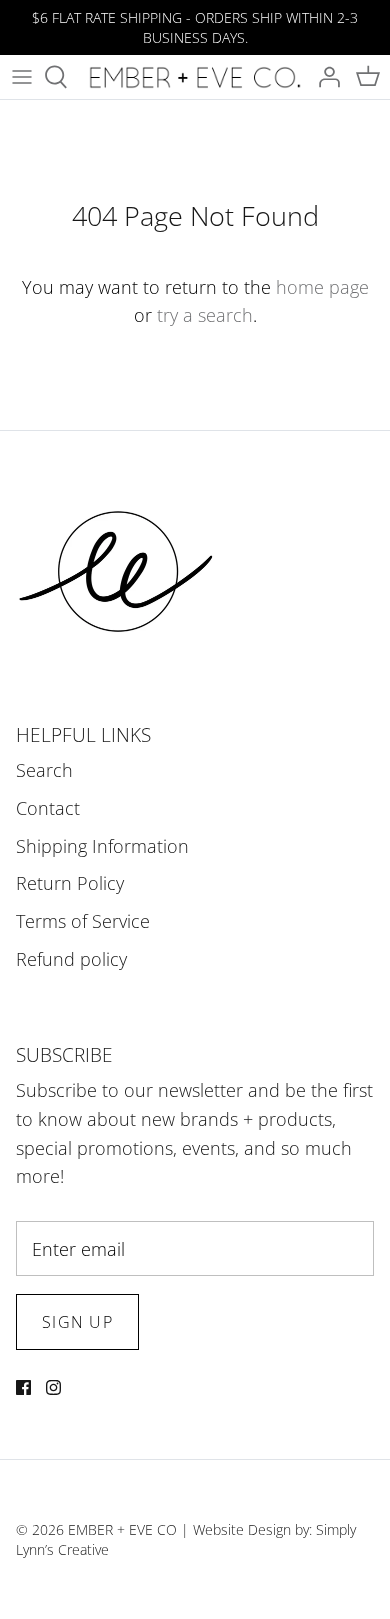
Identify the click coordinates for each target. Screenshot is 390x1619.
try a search (205, 315)
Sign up (77, 1322)
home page (322, 287)
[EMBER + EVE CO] (195, 77)
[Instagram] (53, 1387)
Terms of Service (83, 921)
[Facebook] (23, 1387)
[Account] (324, 77)
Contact (48, 808)
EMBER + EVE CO (122, 1529)
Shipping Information (102, 846)
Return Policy (70, 883)
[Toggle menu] (22, 77)
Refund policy (71, 959)
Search (44, 770)
